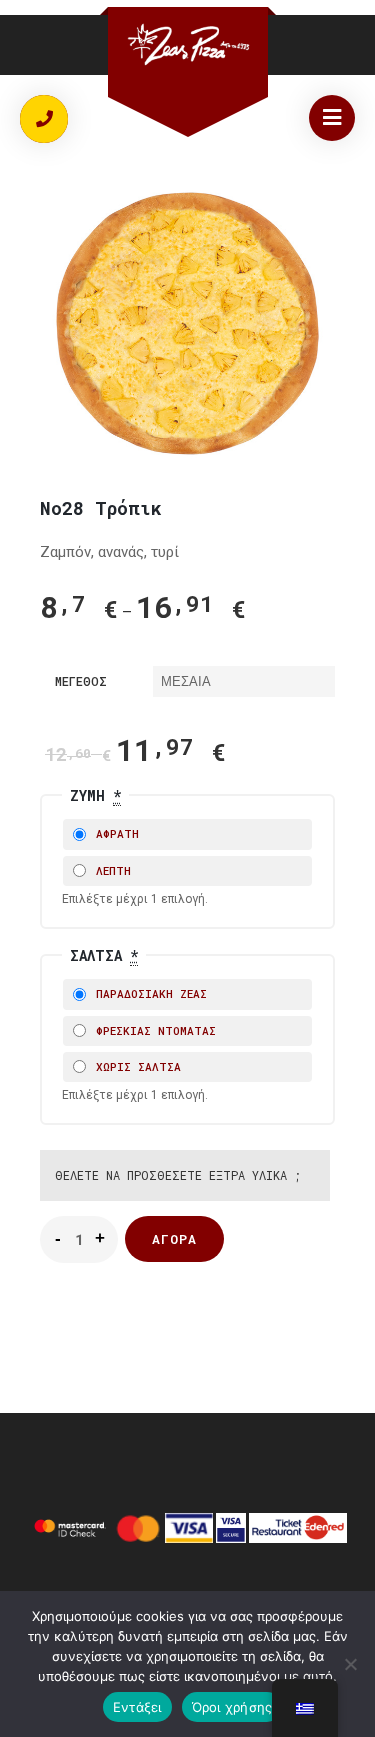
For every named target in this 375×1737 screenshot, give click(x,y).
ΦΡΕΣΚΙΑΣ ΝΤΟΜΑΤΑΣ (152, 1030)
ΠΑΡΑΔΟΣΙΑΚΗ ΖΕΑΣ (148, 993)
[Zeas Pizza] (188, 44)
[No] (350, 1664)
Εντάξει (137, 1707)
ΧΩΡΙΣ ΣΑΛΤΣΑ (135, 1066)
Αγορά (174, 1239)
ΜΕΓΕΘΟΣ (81, 681)
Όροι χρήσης (232, 1707)
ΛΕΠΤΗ (110, 870)
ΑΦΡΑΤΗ (114, 833)
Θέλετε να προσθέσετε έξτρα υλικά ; (178, 1175)
